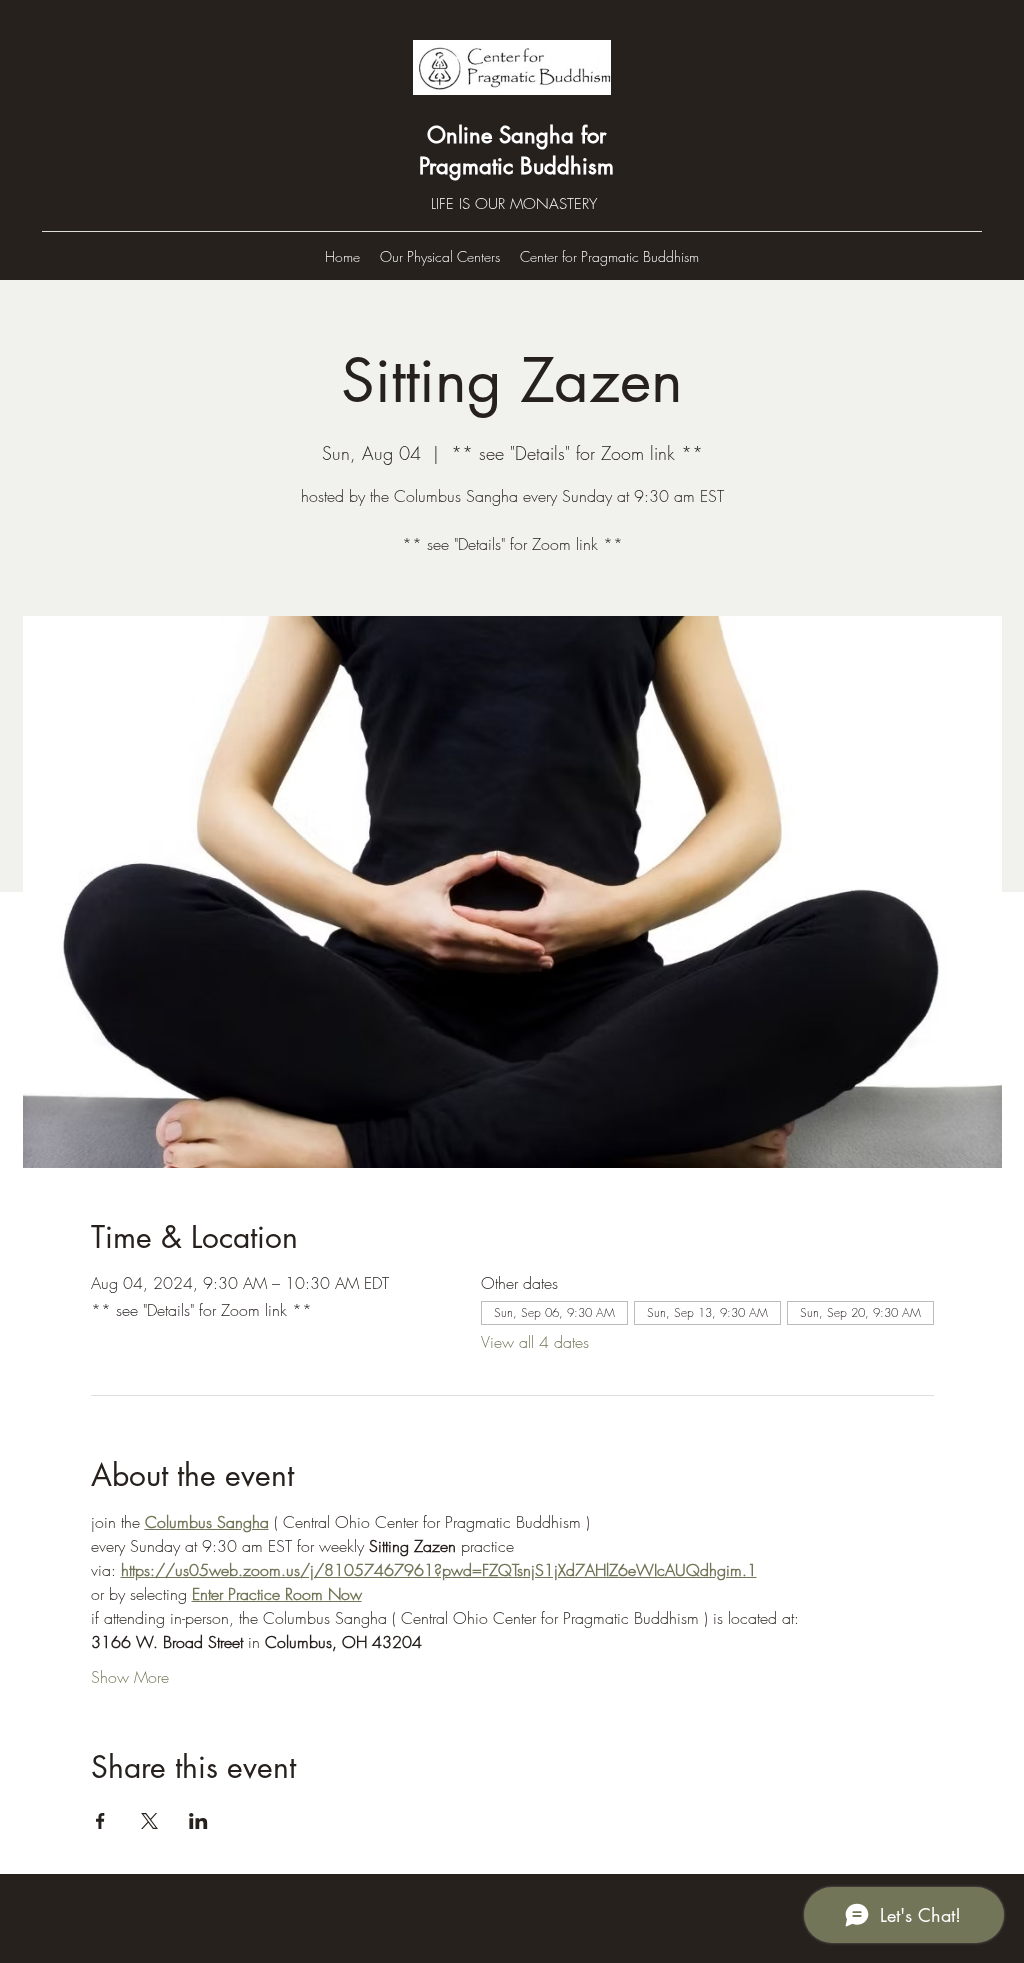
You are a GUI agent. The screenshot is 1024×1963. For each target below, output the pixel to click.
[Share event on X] (149, 1821)
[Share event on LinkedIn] (198, 1821)
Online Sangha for (516, 135)
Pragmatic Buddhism (516, 166)
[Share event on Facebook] (100, 1821)
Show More (130, 1677)
